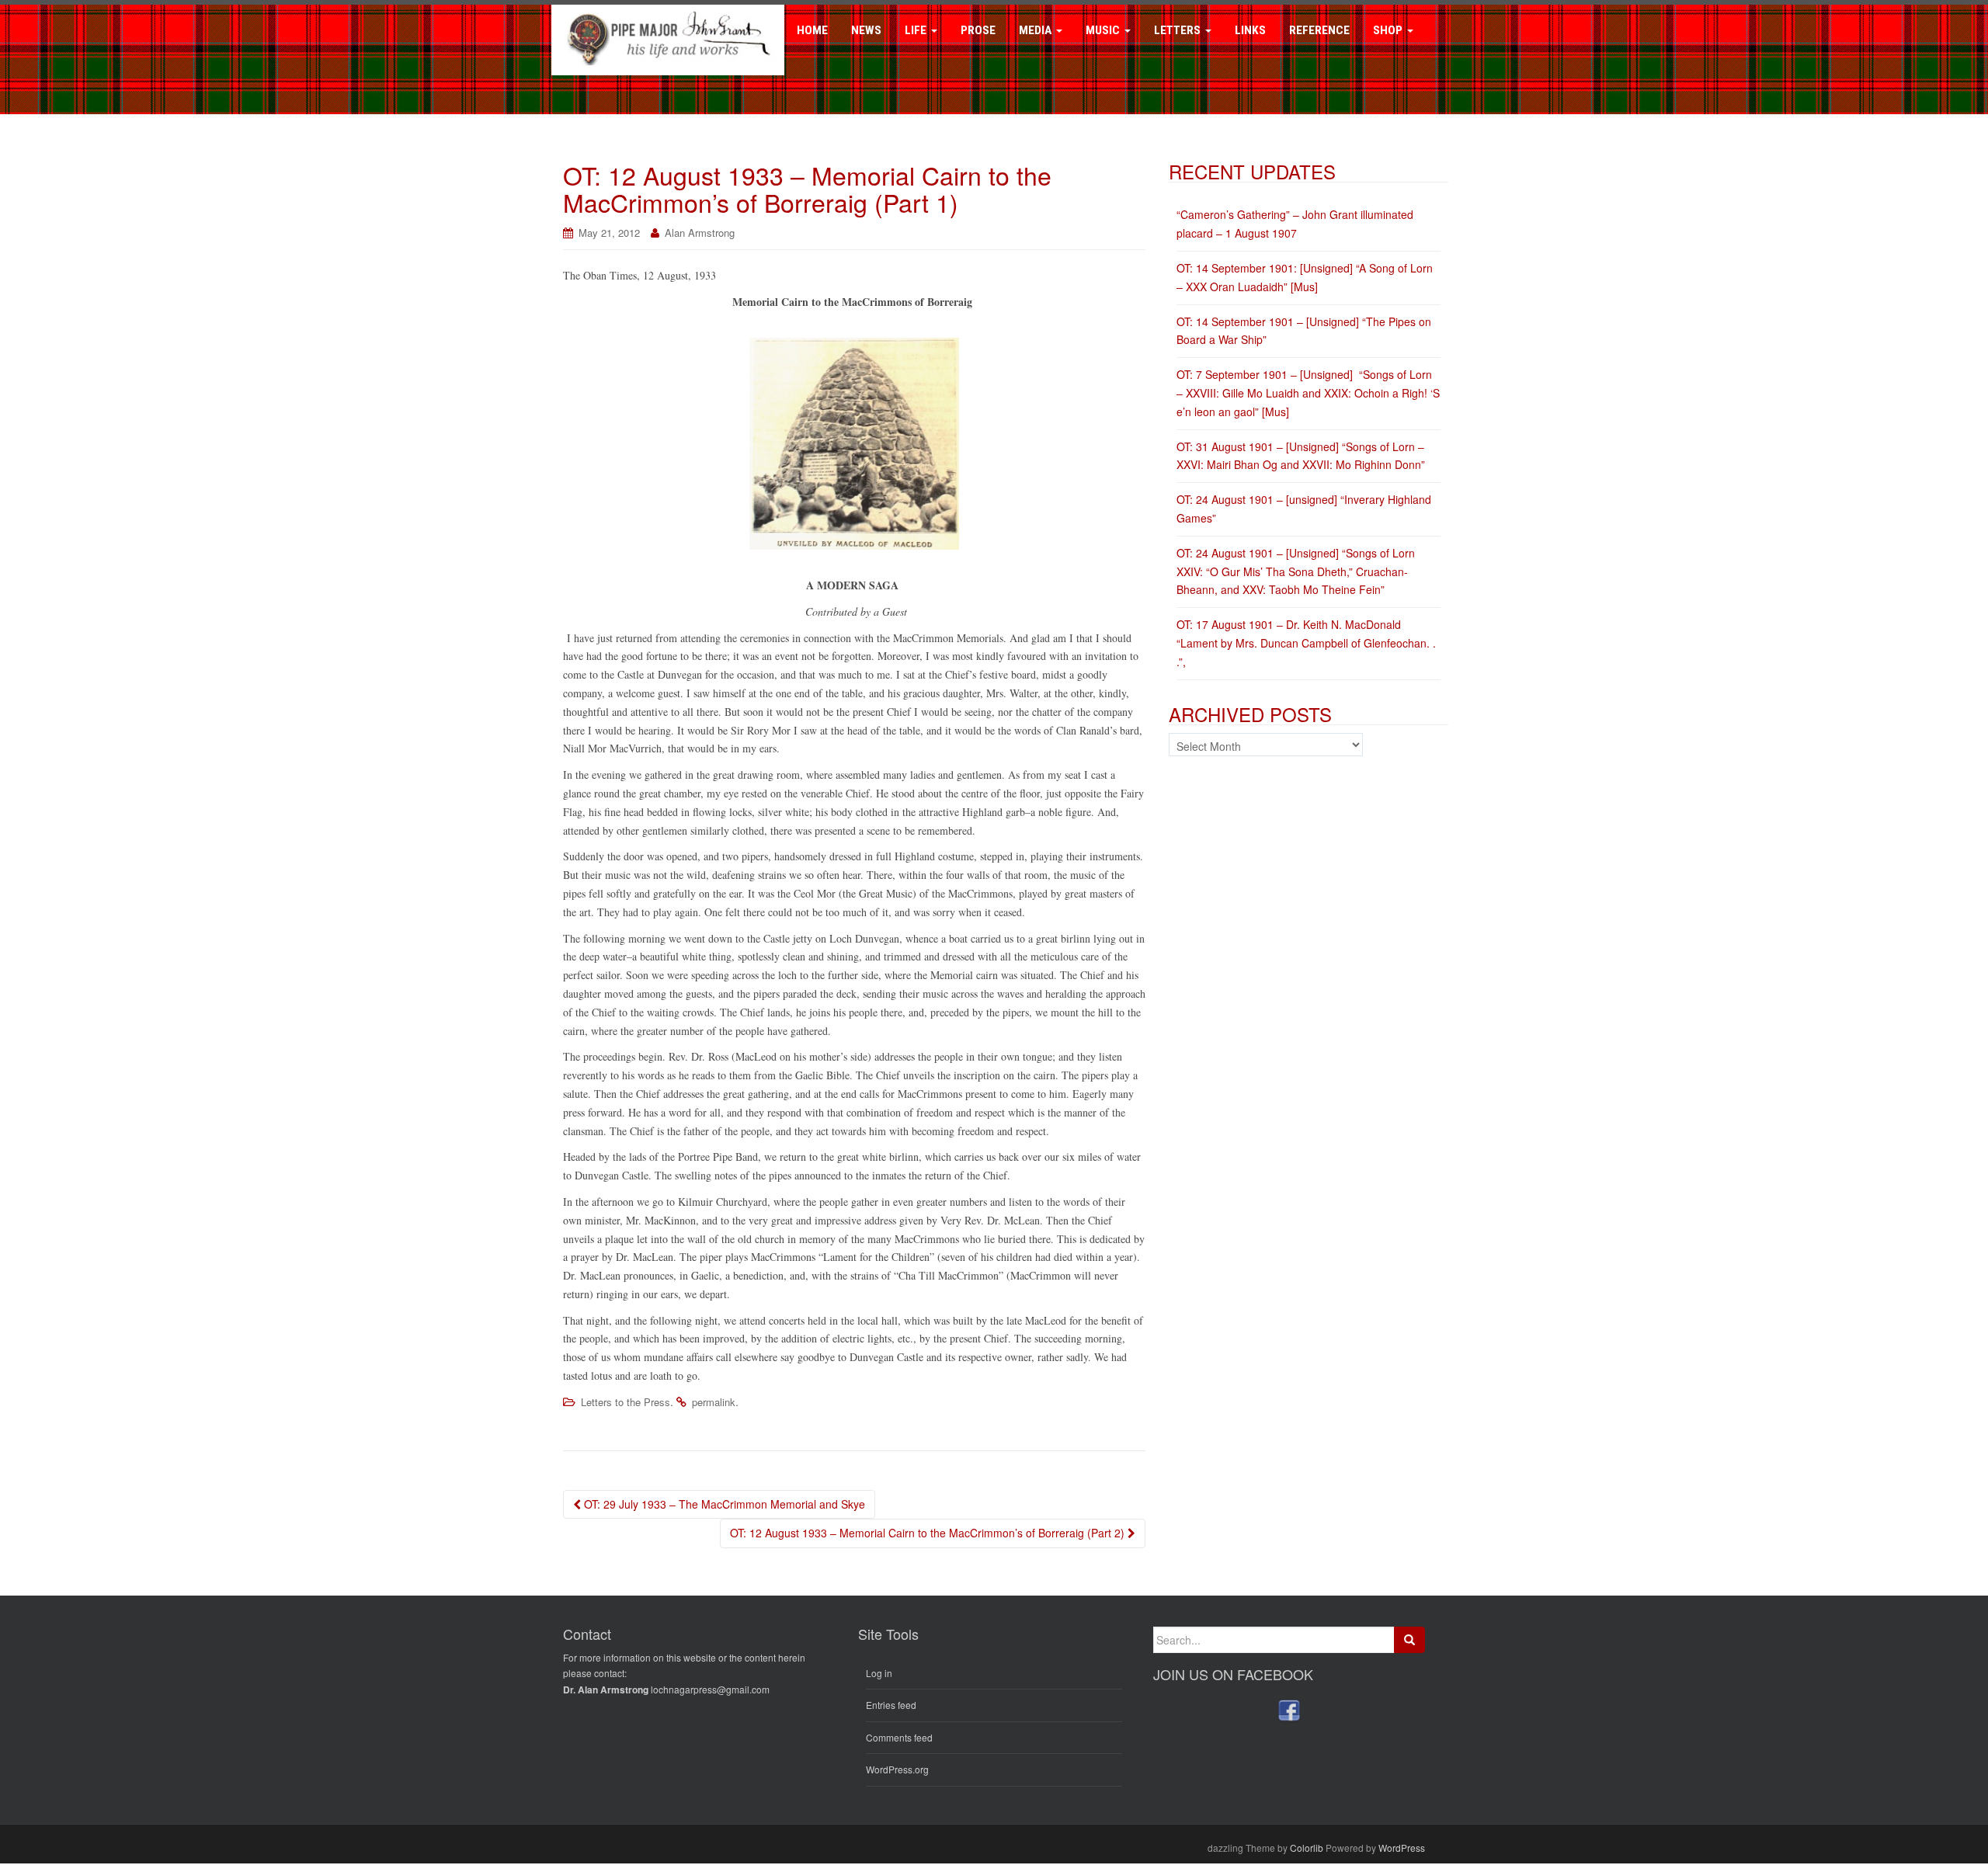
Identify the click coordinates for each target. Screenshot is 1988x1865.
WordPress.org (897, 1769)
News (866, 30)
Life (917, 30)
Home (812, 30)
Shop (1389, 30)
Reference (1319, 30)
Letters (1179, 30)
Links (1250, 30)
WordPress (1402, 1848)
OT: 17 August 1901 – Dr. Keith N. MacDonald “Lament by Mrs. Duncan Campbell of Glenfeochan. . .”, (1306, 643)
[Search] (1409, 1640)
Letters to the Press (626, 1402)
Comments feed (899, 1737)
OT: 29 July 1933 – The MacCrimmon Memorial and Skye (723, 1504)
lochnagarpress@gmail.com (710, 1689)
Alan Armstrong (700, 233)
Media (1037, 30)
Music (1104, 30)
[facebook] (1289, 1710)
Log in (879, 1673)
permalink (714, 1402)
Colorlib (1307, 1848)
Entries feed (891, 1705)
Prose (978, 30)
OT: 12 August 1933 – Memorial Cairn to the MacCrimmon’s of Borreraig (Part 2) (929, 1533)
